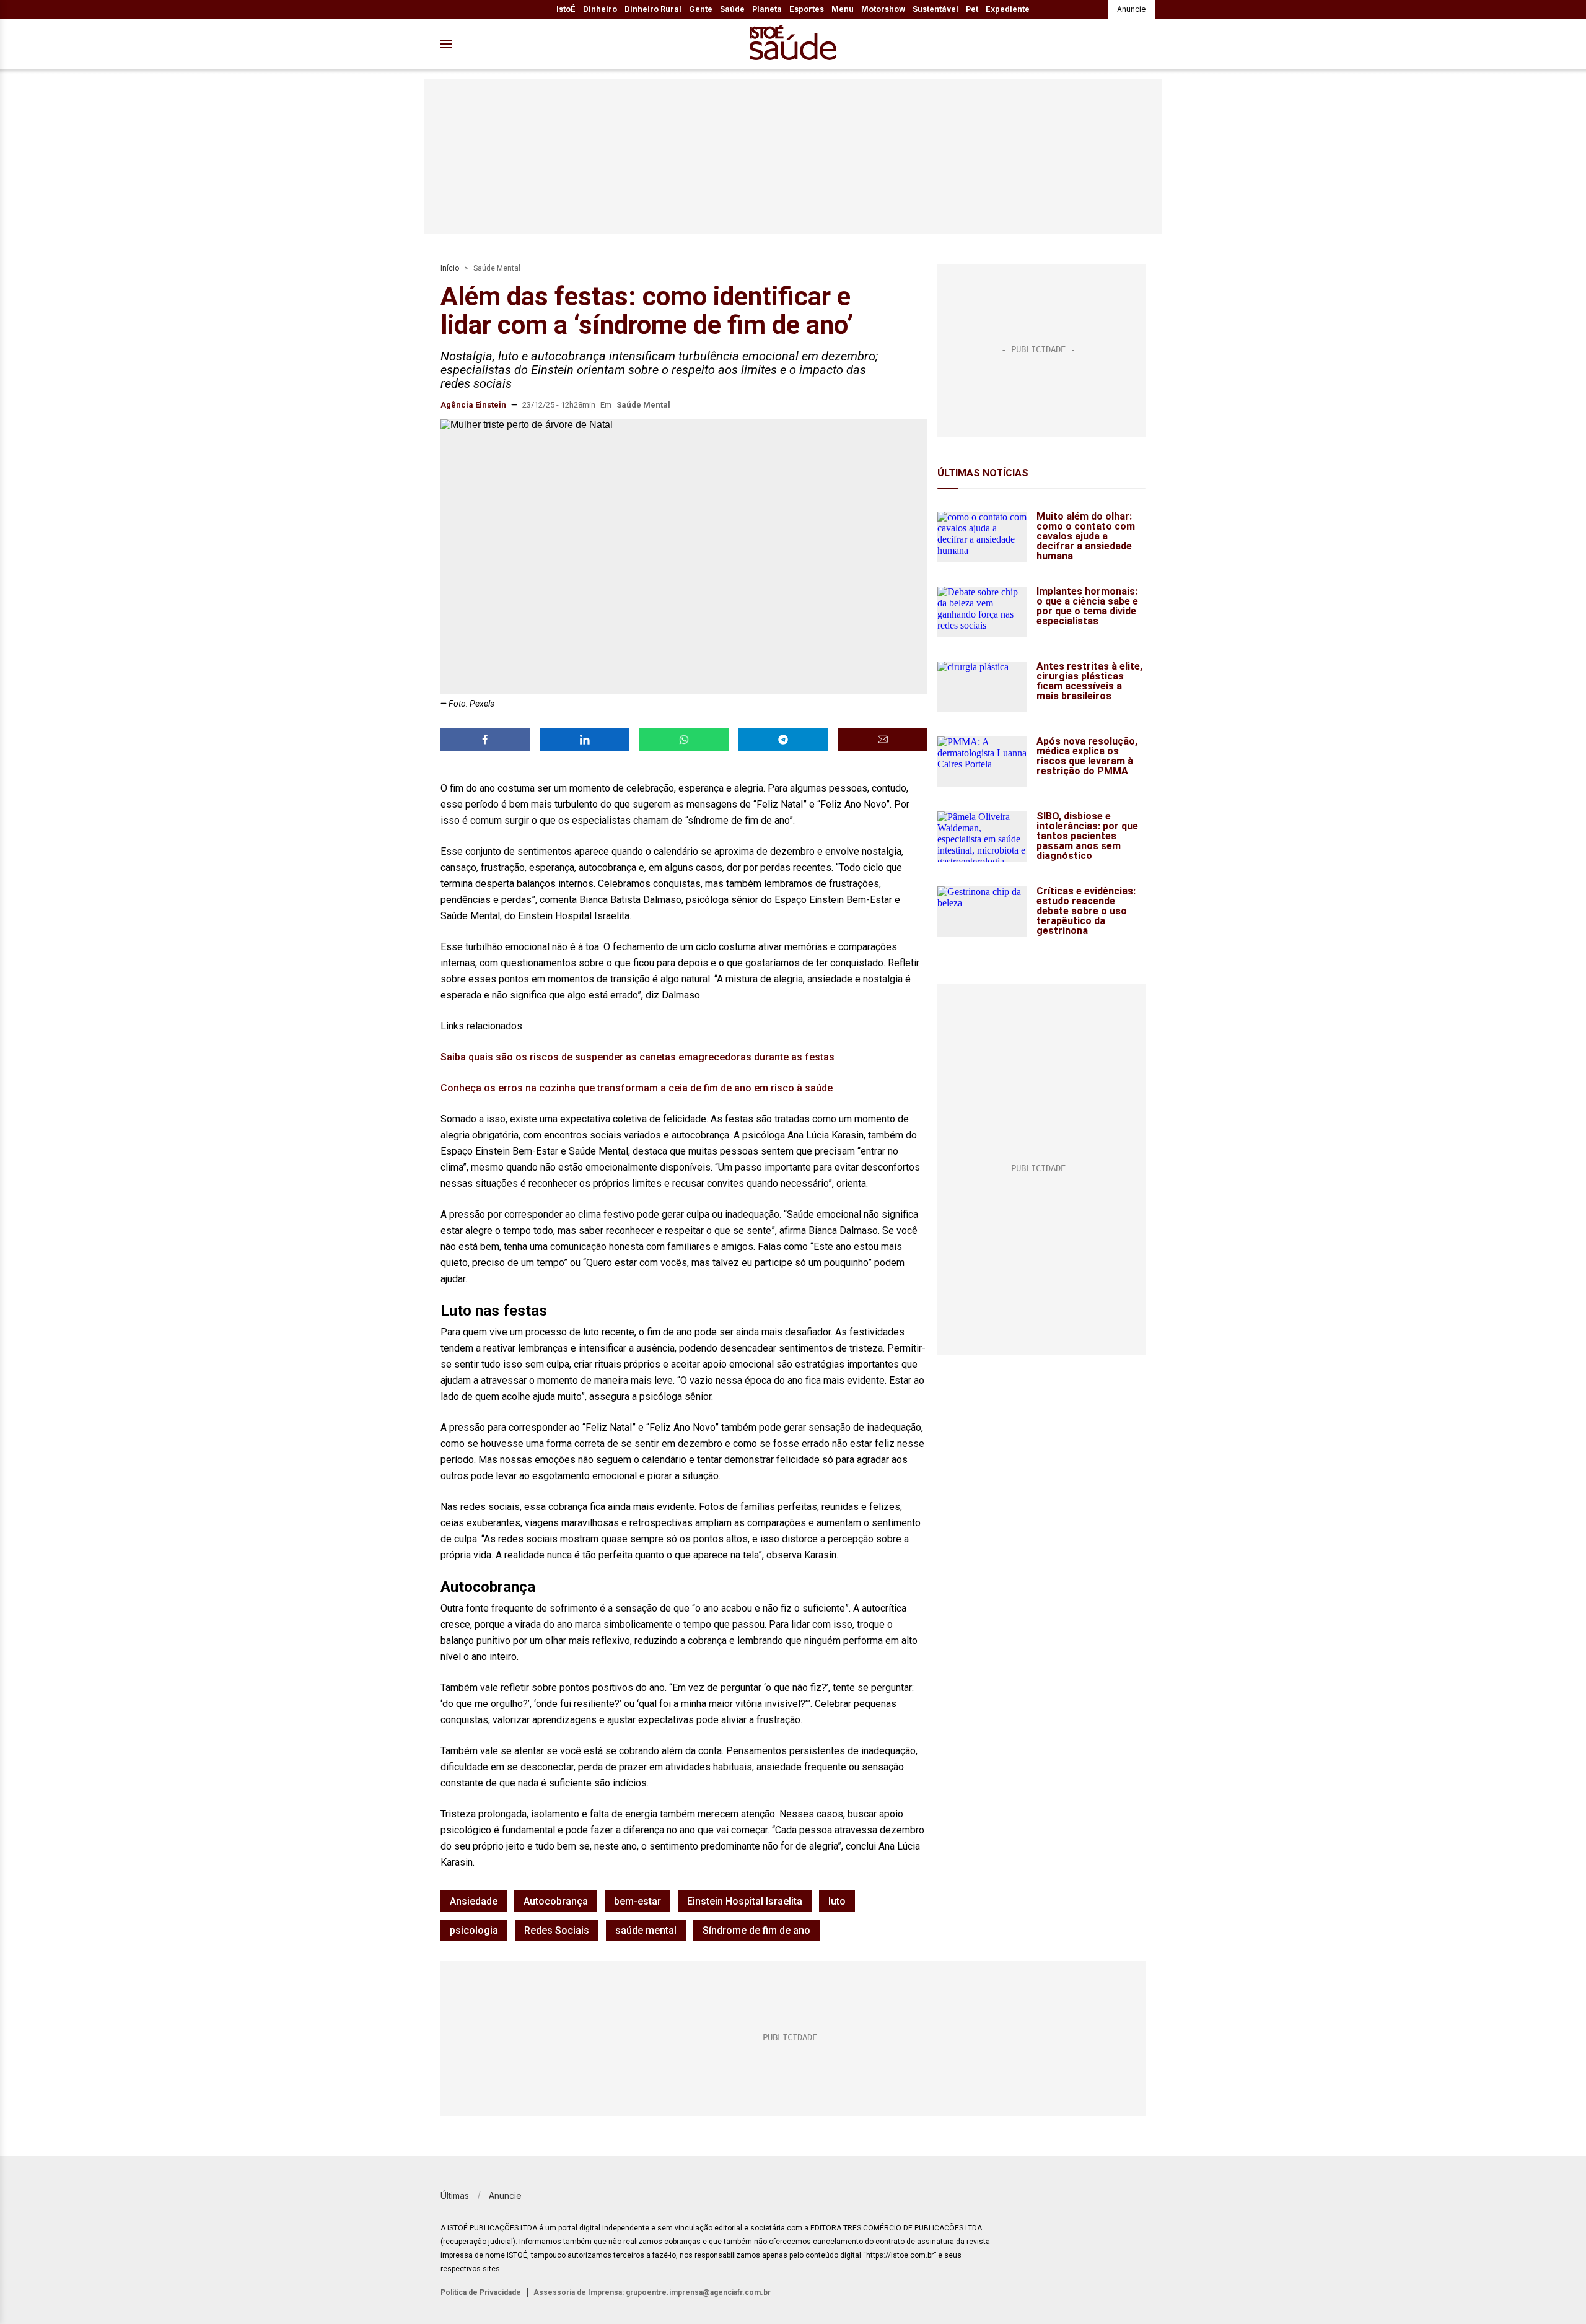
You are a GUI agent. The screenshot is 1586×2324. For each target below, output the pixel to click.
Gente (701, 9)
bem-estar (637, 1901)
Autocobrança (556, 1901)
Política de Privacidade (481, 2292)
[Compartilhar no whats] (684, 740)
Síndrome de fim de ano (756, 1930)
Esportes (807, 9)
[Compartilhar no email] (883, 740)
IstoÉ (566, 9)
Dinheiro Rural (653, 9)
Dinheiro (600, 9)
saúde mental (646, 1930)
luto (837, 1901)
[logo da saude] (793, 44)
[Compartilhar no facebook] (485, 740)
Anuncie (1132, 9)
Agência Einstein (473, 405)
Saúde (732, 9)
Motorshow (883, 9)
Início (450, 268)
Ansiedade (474, 1901)
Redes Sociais (557, 1930)
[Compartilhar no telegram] (783, 740)
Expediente (1008, 9)
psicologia (474, 1930)
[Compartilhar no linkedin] (584, 740)
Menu (843, 9)
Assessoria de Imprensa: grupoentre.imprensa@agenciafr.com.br (652, 2292)
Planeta (767, 9)
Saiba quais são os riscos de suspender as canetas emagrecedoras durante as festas (637, 1057)
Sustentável (935, 9)
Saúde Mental (497, 268)
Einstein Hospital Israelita (745, 1901)
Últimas (455, 2195)
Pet (972, 9)
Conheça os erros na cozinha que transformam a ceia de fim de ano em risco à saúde (637, 1088)
